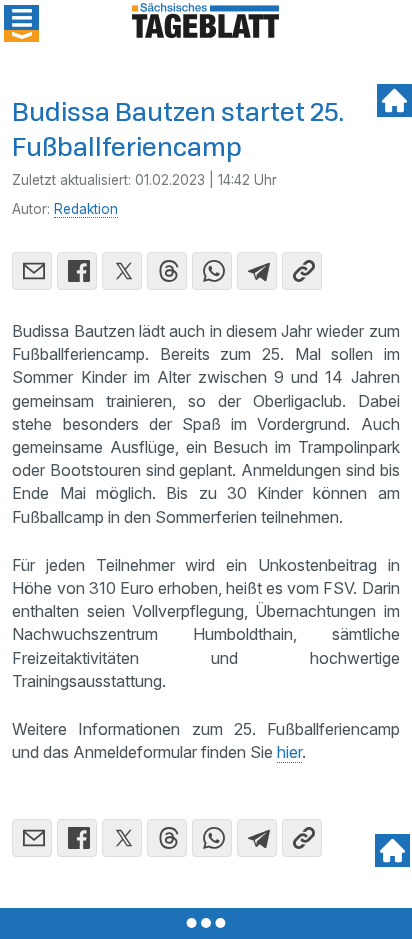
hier (289, 752)
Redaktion (86, 209)
